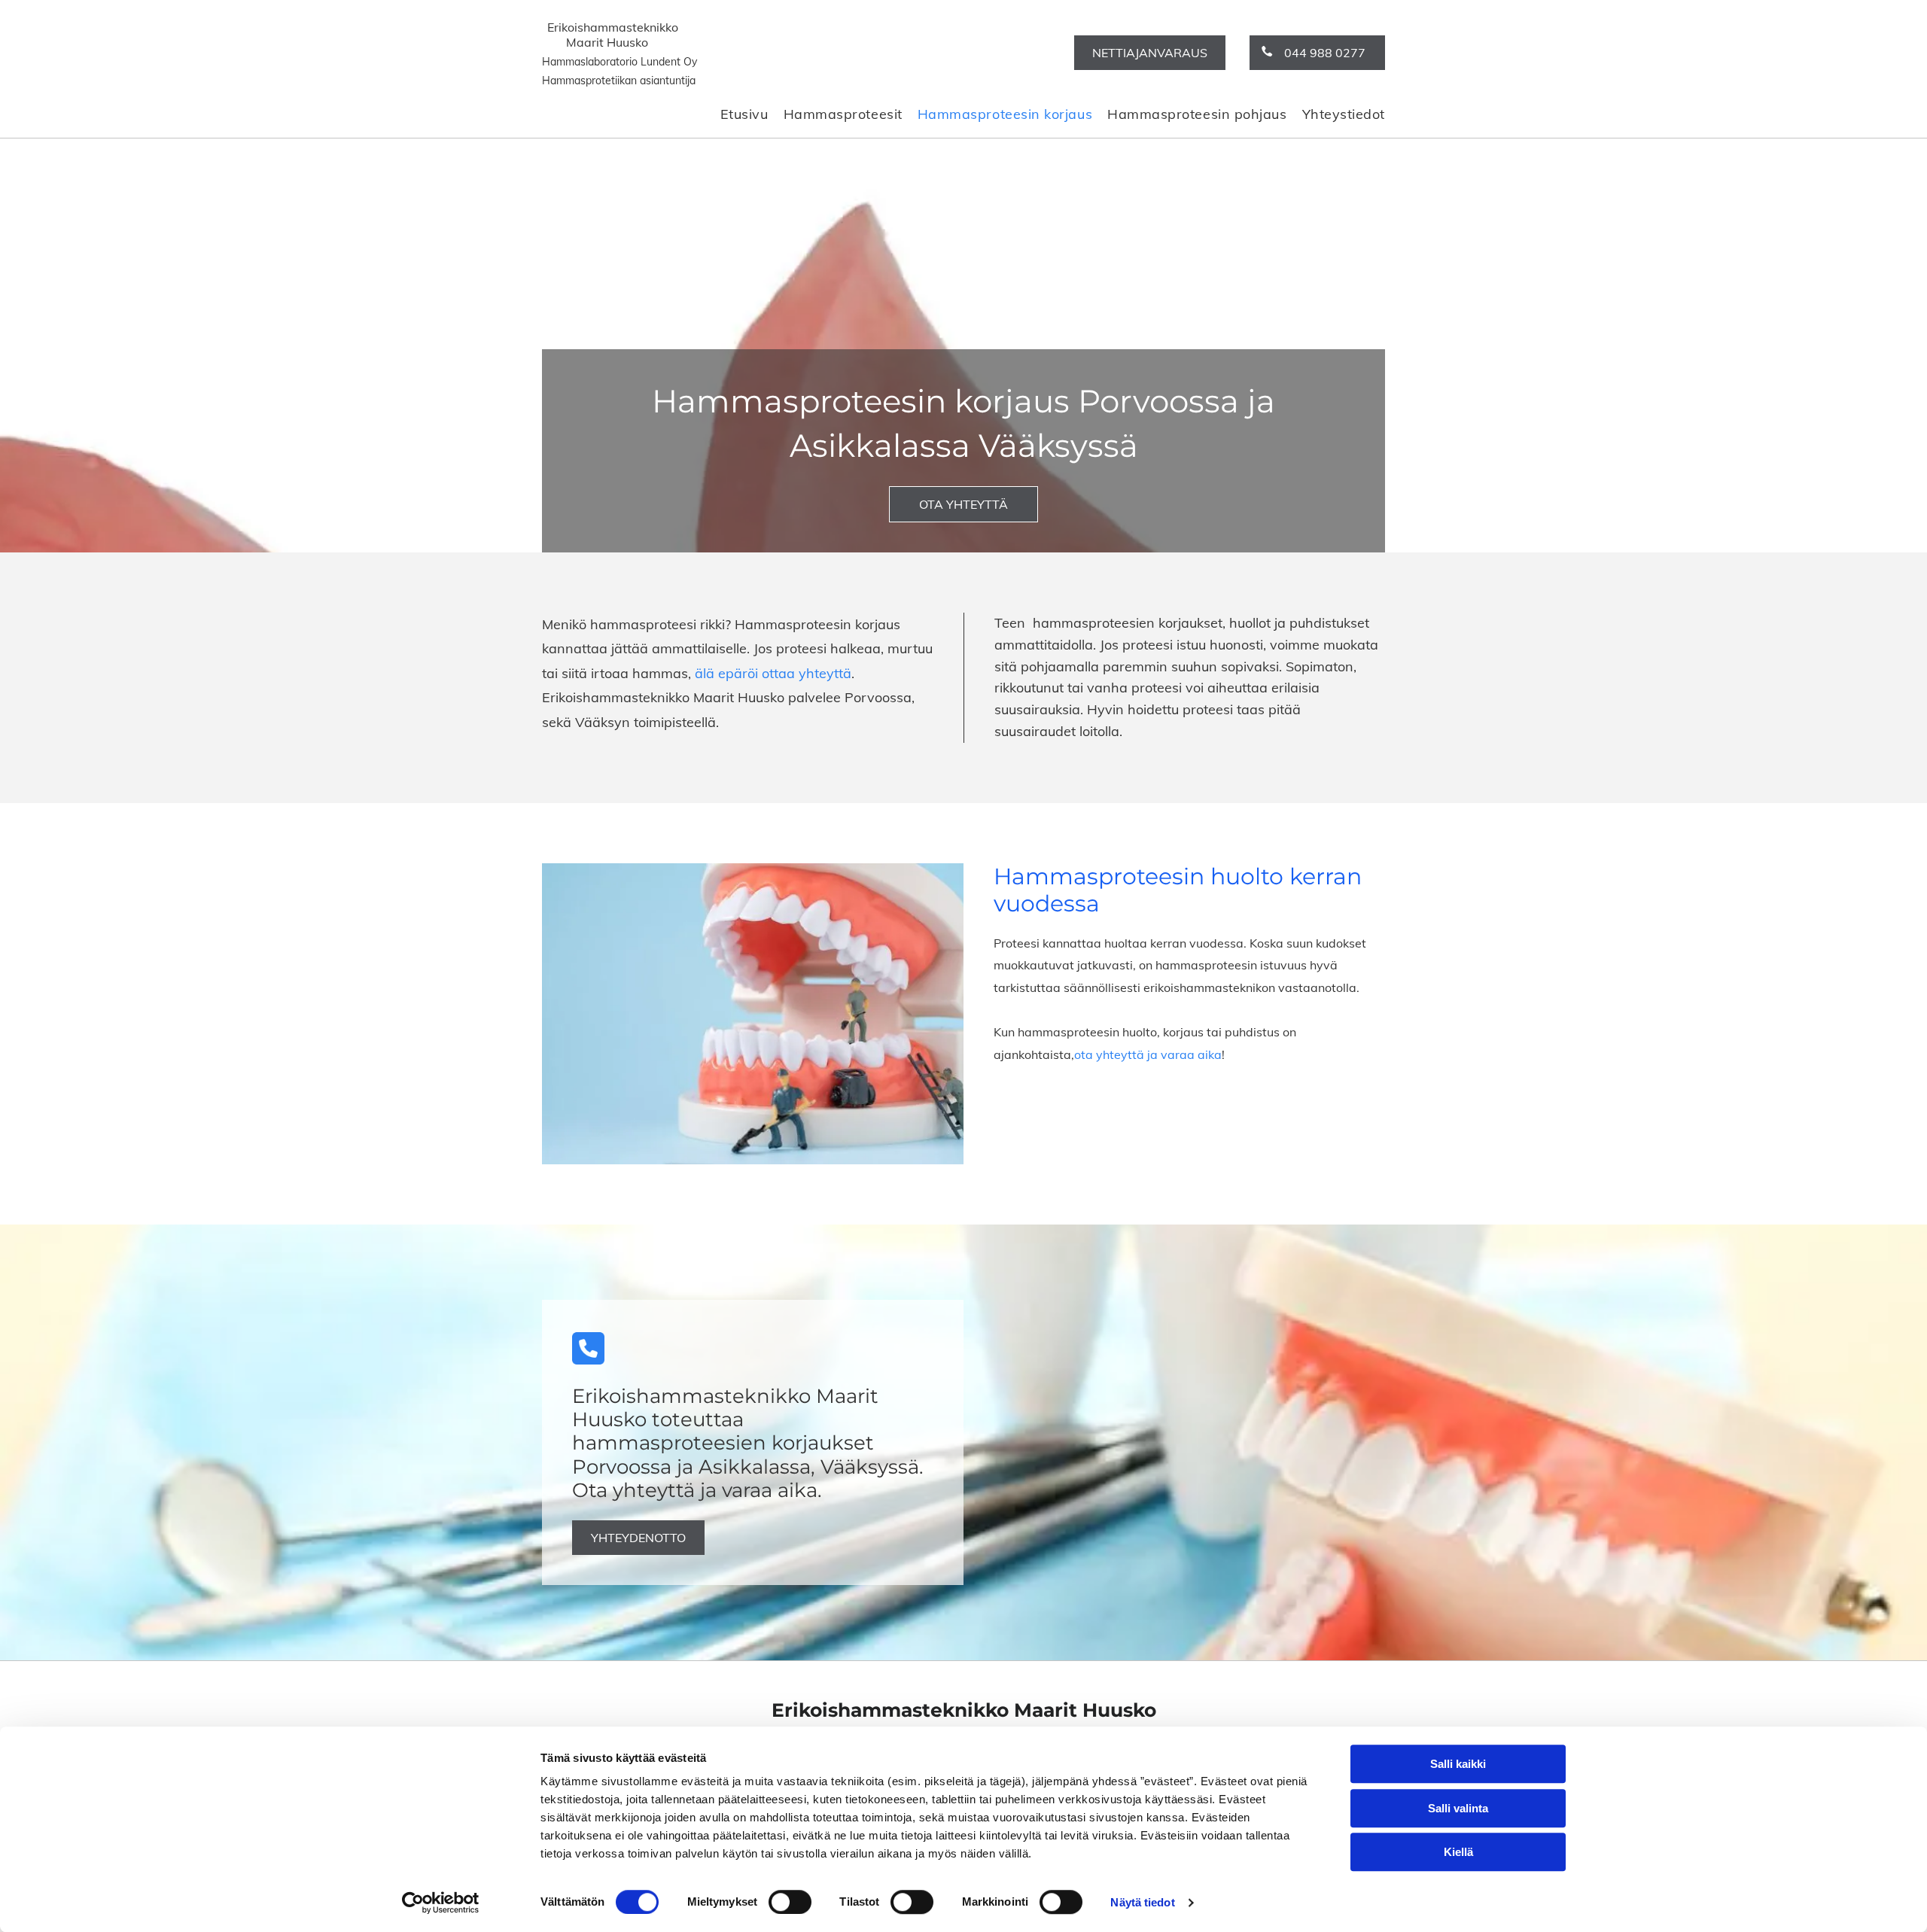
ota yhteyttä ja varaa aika (1148, 1054)
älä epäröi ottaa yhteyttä (773, 673)
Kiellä (1458, 1852)
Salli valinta (1458, 1808)
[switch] (790, 1902)
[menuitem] (737, 114)
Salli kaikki (1458, 1764)
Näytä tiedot (1142, 1902)
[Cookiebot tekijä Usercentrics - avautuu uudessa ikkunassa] (441, 1903)
